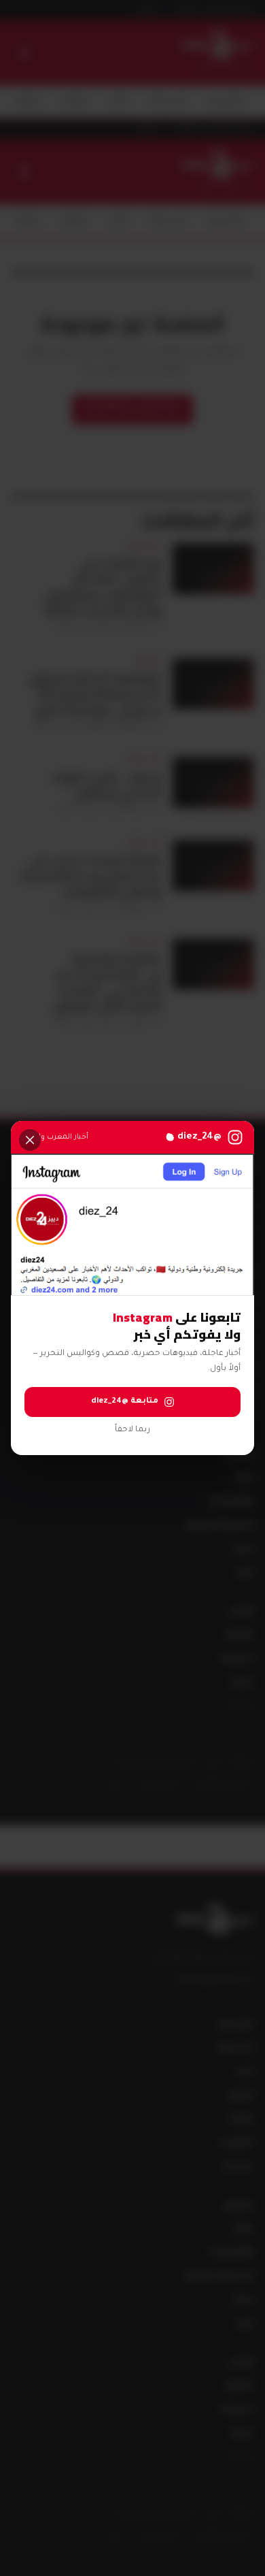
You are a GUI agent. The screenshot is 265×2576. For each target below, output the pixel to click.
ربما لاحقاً (132, 1430)
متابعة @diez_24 (125, 1402)
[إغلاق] (30, 1140)
